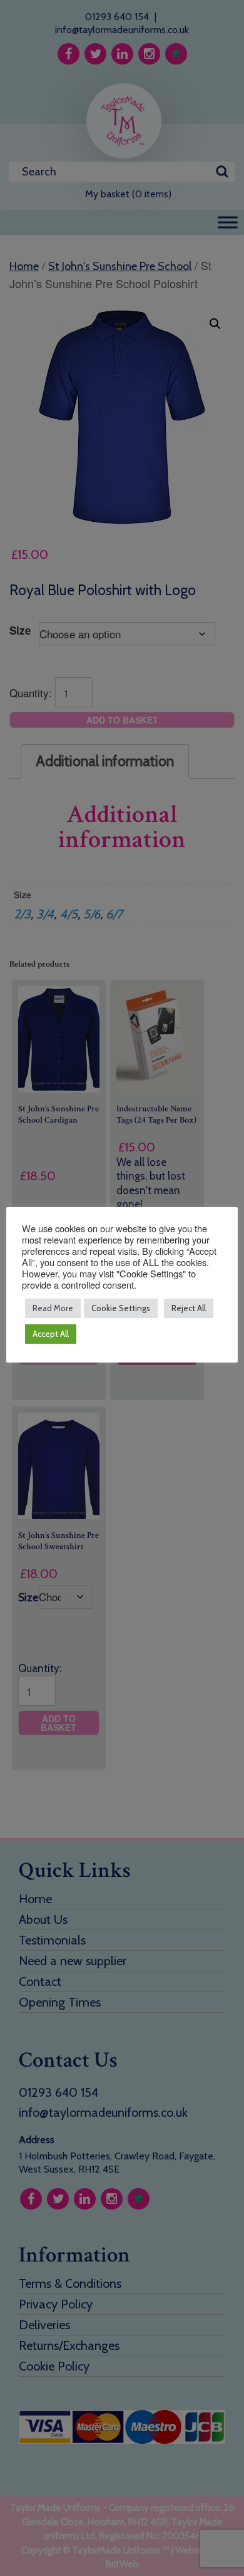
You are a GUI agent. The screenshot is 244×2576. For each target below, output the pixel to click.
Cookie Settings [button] (121, 1308)
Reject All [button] (189, 1308)
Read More (53, 1308)
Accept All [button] (51, 1334)
